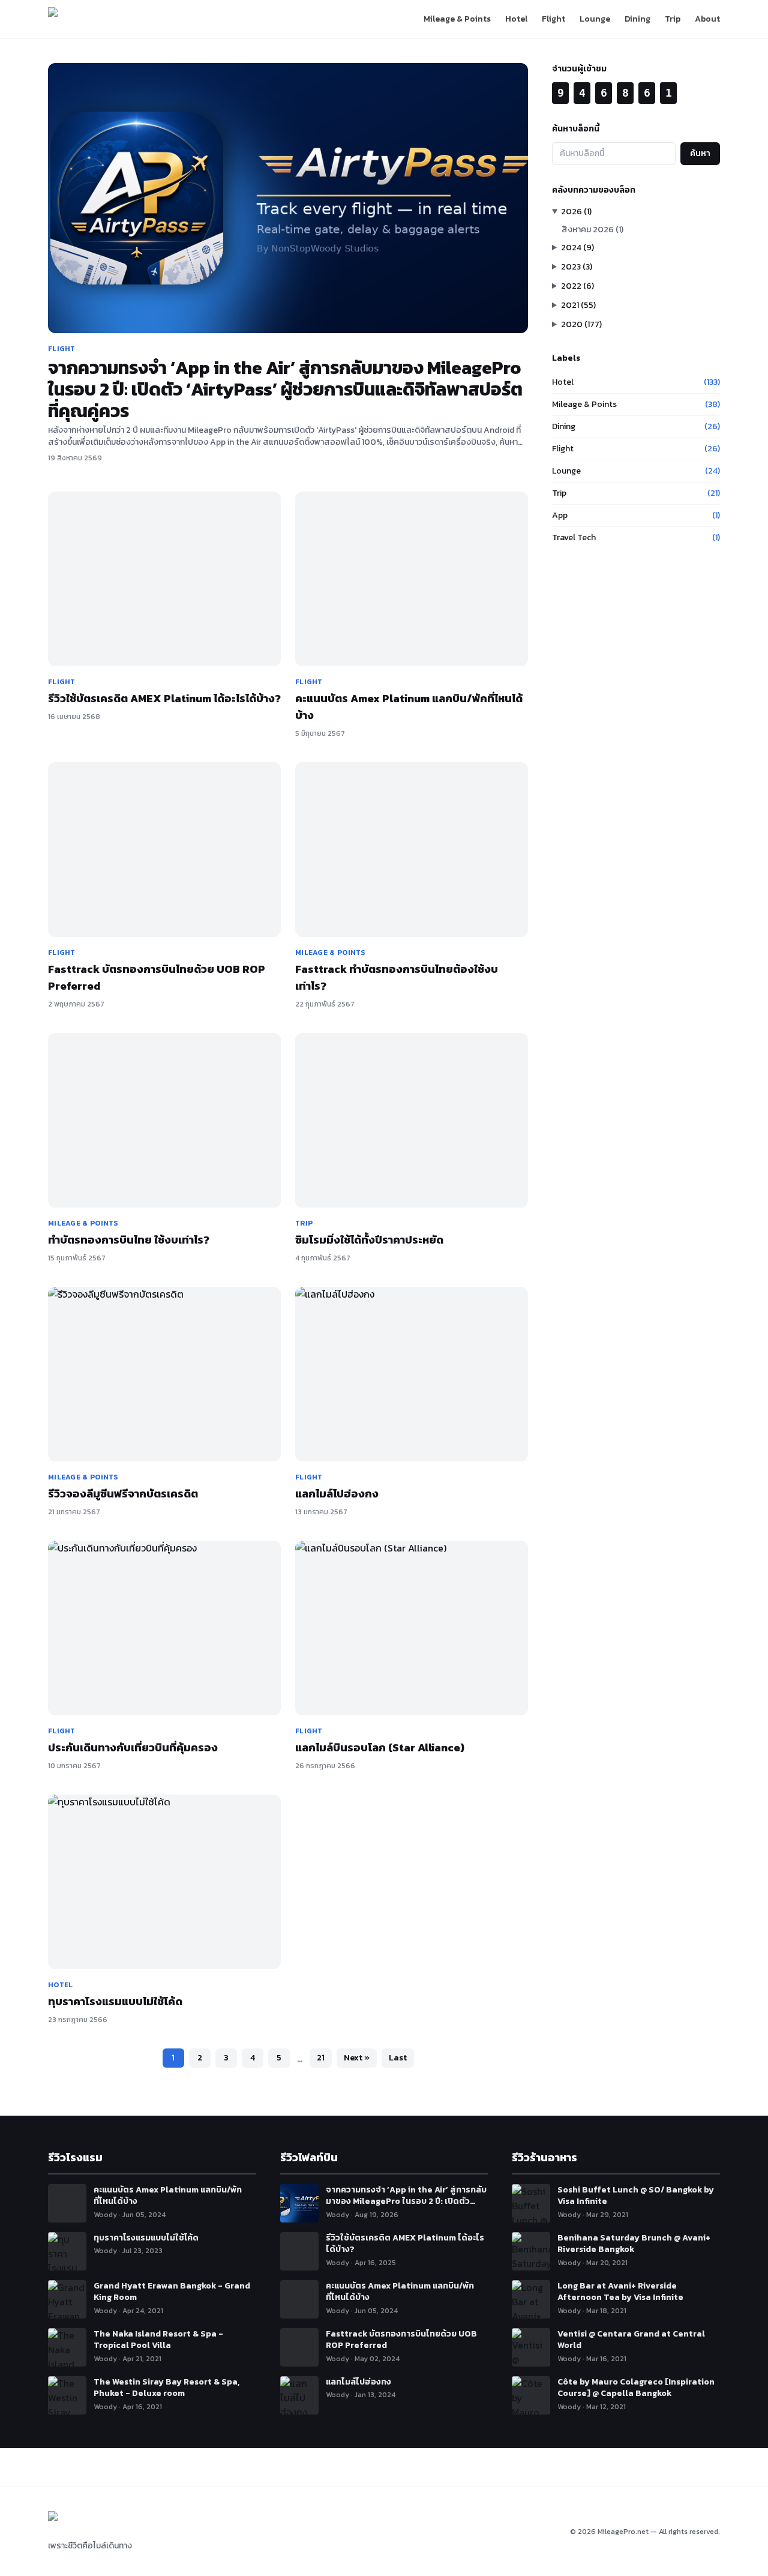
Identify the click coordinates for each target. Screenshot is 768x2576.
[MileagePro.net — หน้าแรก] (81, 19)
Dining (637, 19)
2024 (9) (577, 248)
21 (321, 2058)
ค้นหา (700, 153)
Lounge (595, 19)
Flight (553, 19)
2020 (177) (581, 324)
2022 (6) (577, 286)
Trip (673, 19)
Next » (357, 2058)
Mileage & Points (457, 19)
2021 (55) (578, 305)
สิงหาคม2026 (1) (592, 230)
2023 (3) (577, 267)
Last (398, 2058)
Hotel (516, 19)
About (707, 19)
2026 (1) (576, 212)
